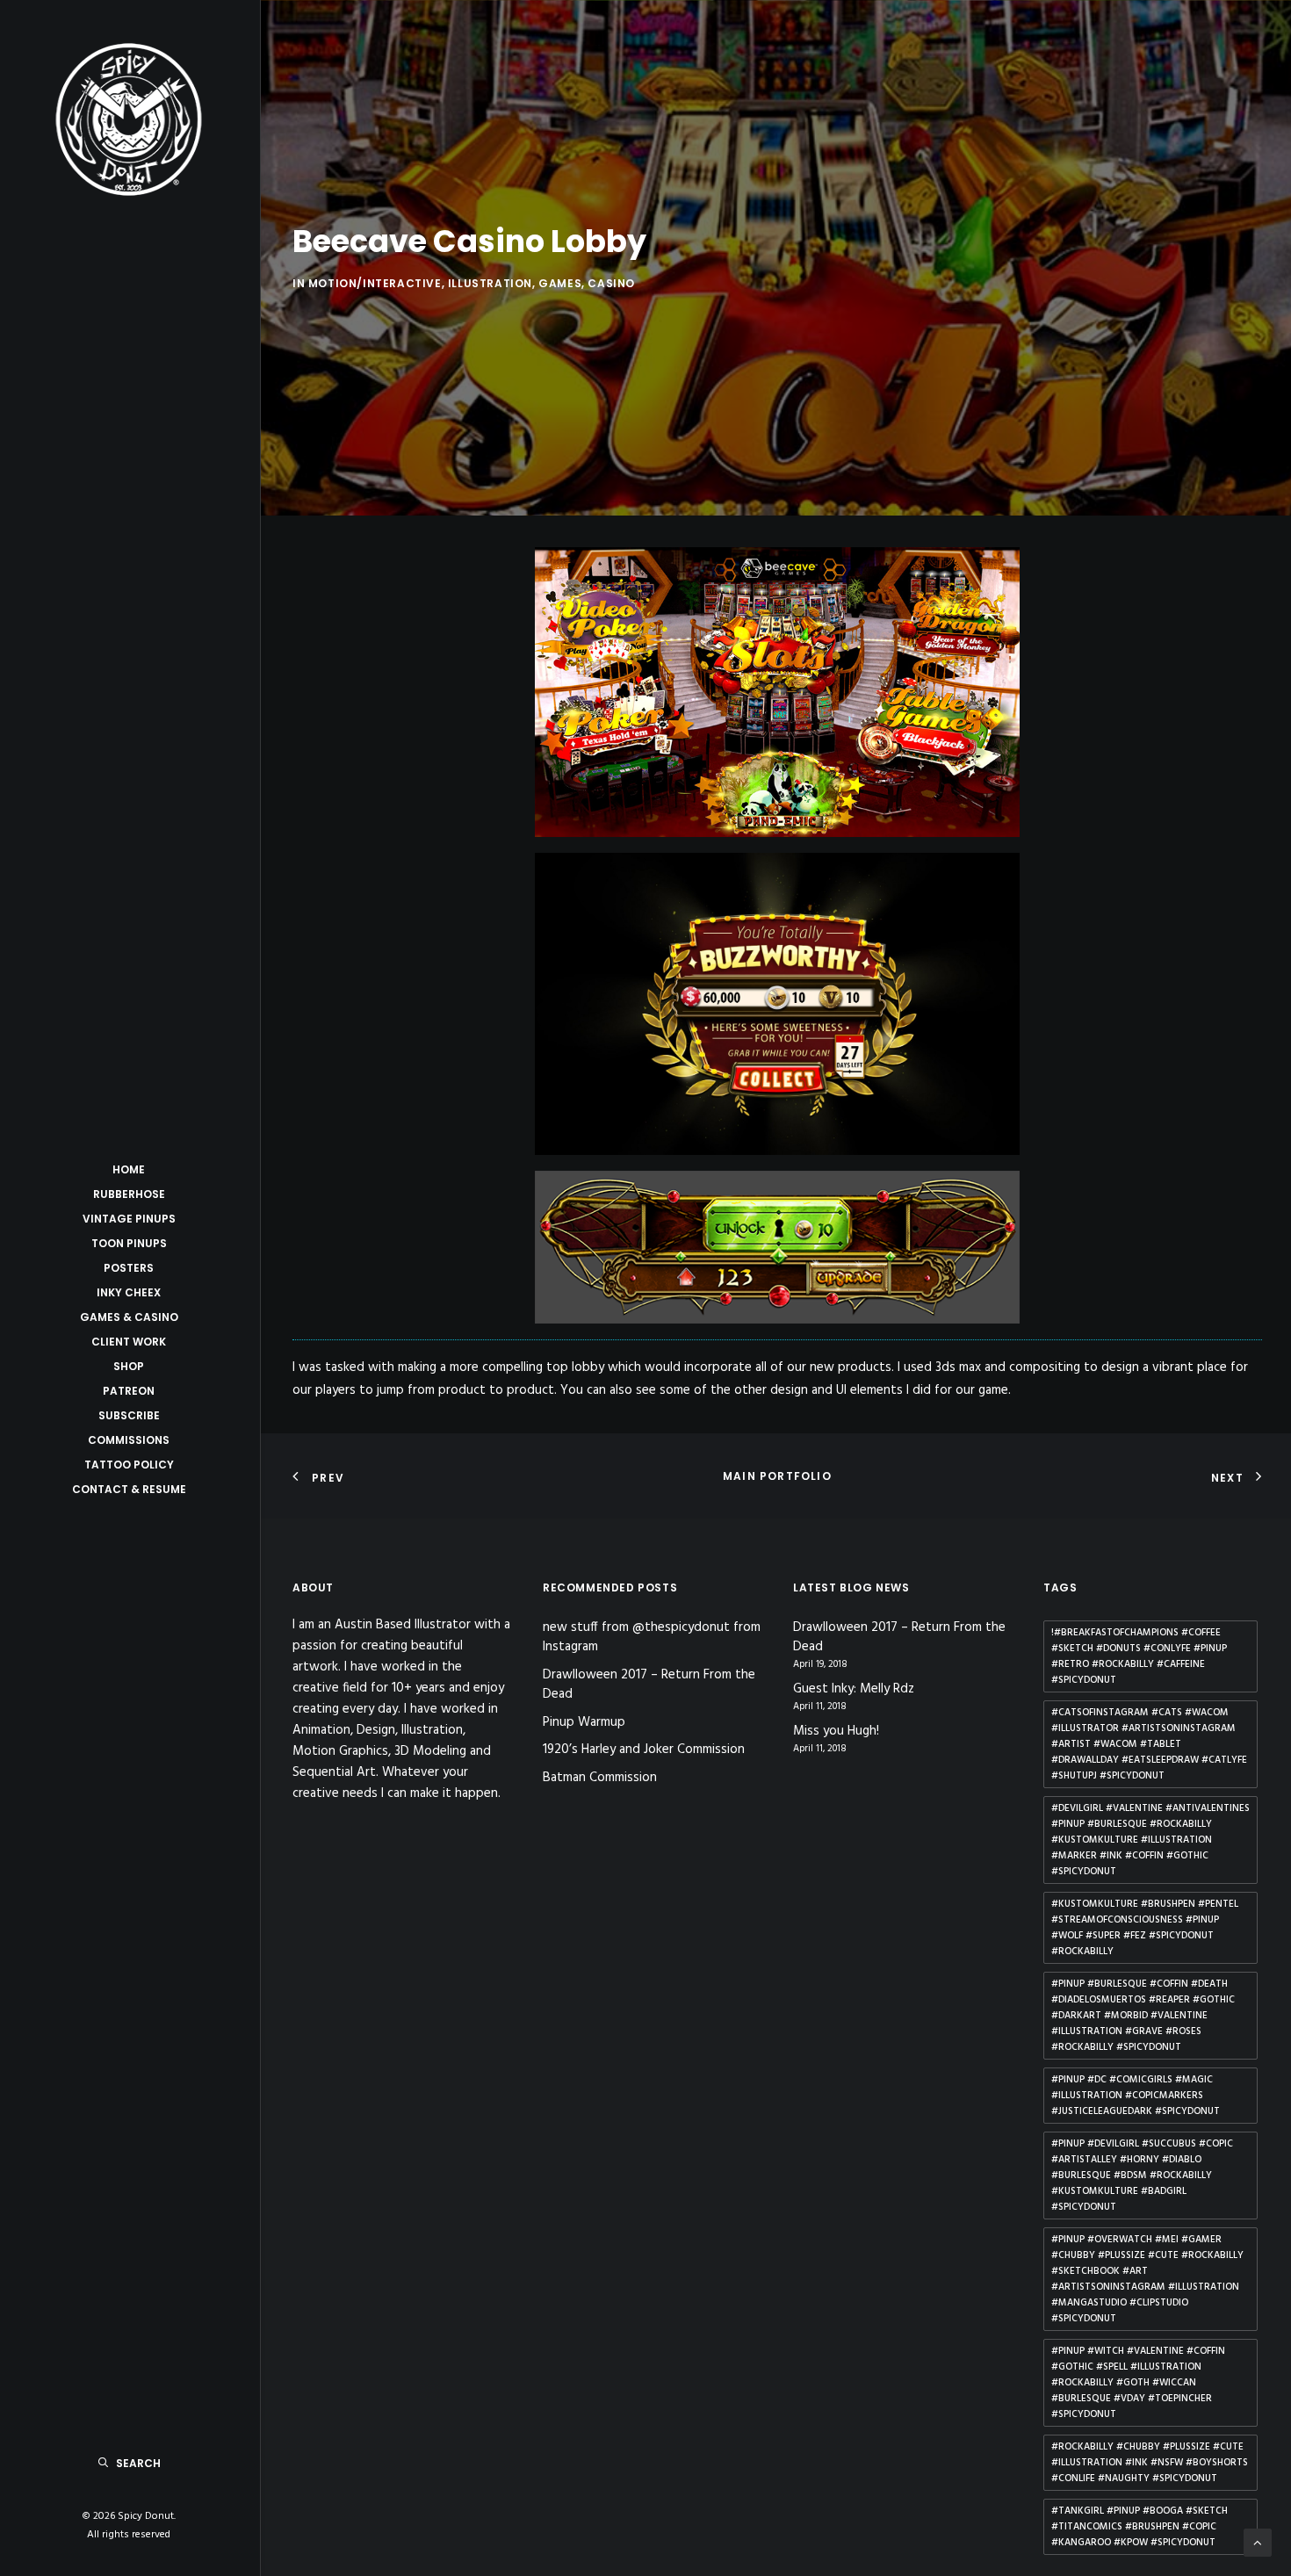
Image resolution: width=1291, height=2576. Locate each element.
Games (560, 283)
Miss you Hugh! (836, 1732)
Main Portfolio (777, 1476)
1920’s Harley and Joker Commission (644, 1750)
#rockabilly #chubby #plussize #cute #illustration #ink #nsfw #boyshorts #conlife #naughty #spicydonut (1150, 2463)
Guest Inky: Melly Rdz (854, 1689)
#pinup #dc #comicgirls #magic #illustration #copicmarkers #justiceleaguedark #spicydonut (1136, 2096)
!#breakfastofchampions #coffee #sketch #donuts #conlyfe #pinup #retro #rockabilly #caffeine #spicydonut (1139, 1656)
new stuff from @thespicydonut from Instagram (652, 1638)
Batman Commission (600, 1778)
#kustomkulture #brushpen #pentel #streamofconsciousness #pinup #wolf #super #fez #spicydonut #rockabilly (1145, 1928)
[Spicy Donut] (129, 119)
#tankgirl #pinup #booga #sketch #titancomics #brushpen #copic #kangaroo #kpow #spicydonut (1140, 2527)
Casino (611, 283)
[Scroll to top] (1258, 2543)
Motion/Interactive (375, 283)
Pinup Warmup (584, 1722)
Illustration (490, 283)
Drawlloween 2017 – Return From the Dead (649, 1685)
